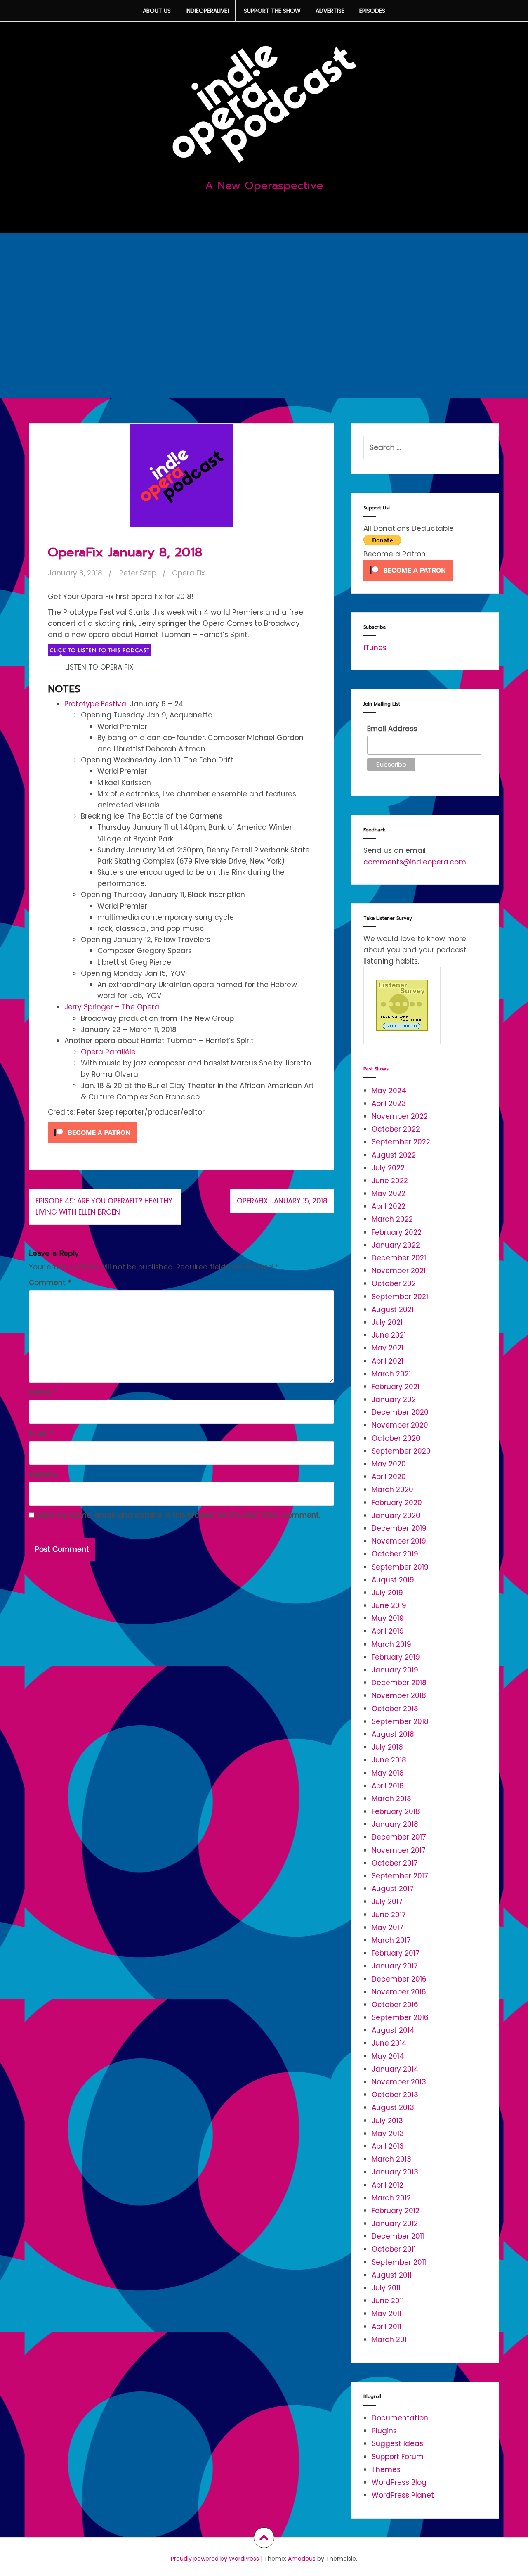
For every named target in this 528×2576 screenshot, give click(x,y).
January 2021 (395, 1399)
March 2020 (392, 1489)
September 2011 (399, 2262)
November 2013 (399, 2082)
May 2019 (388, 1618)
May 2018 (388, 1773)
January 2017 (395, 1966)
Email (41, 1433)
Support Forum (398, 2457)
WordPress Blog (399, 2482)
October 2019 (395, 1554)
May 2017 (388, 1927)
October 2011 (394, 2249)
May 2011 (387, 2313)
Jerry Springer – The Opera (112, 1007)
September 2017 (400, 1876)
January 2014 (395, 2069)
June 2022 (390, 1181)
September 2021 (400, 1297)
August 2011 (392, 2275)
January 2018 (395, 1824)
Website (43, 1474)
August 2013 (393, 2107)
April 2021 (388, 1361)
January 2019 (395, 1670)
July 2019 (387, 1593)
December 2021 (399, 1258)
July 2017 (387, 1901)
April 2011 (387, 2327)
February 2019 (396, 1657)
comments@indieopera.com (415, 862)
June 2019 (389, 1605)
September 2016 (400, 2017)
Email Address (392, 729)
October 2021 (395, 1283)
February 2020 (397, 1503)
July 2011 (386, 2288)
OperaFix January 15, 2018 (282, 1201)
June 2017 (389, 1915)
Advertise (330, 11)
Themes (386, 2469)
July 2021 (387, 1322)
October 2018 (395, 1709)
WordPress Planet (403, 2495)
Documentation (400, 2418)
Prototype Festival (96, 704)
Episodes (372, 11)
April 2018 (388, 1786)
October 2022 (396, 1129)
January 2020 (396, 1515)
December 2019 (399, 1528)
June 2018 (389, 1760)
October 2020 (396, 1438)
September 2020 (401, 1451)
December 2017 (399, 1837)
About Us (157, 11)
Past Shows (376, 1069)
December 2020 (400, 1412)
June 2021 (389, 1335)
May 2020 (389, 1464)
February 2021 (396, 1387)
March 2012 (391, 2198)
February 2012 (396, 2211)
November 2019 (399, 1541)
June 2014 (389, 2043)
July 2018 (387, 1747)
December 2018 (399, 1683)
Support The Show (272, 11)
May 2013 (388, 2133)
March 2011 (390, 2339)
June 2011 (388, 2301)
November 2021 (399, 1271)
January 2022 (396, 1245)
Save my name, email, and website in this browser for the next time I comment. (178, 1515)
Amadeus (302, 2559)
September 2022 (401, 1142)
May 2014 (388, 2056)
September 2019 (400, 1567)
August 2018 (393, 1734)
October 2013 (395, 2095)
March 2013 (391, 2159)
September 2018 (400, 1721)
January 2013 (395, 2172)
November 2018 (399, 1695)
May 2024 (389, 1091)
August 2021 (393, 1309)
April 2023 (389, 1103)
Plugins (384, 2431)
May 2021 (388, 1348)
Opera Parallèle (108, 1052)
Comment (50, 1283)
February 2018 (396, 1811)
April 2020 (389, 1477)
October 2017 (395, 1863)
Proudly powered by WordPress (215, 2559)
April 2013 (388, 2146)
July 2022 (388, 1168)
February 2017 (396, 1953)
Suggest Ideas (397, 2443)
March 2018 (391, 1799)
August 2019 (393, 1580)
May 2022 (389, 1193)
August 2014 (393, 2030)
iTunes (375, 648)
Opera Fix (188, 573)
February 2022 (397, 1232)
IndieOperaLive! (207, 11)
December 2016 (399, 1979)
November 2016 (399, 1992)
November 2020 (400, 1425)
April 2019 (388, 1631)
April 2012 (388, 2185)
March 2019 (391, 1644)
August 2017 (393, 1889)
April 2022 (389, 1206)
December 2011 (398, 2236)
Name (42, 1392)
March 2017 (391, 1940)
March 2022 (392, 1219)
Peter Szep (138, 573)
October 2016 (395, 2005)
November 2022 (400, 1116)
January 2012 (395, 2223)
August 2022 (394, 1155)
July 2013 (387, 2121)
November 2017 (399, 1850)
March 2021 (391, 1374)
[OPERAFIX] (99, 650)
